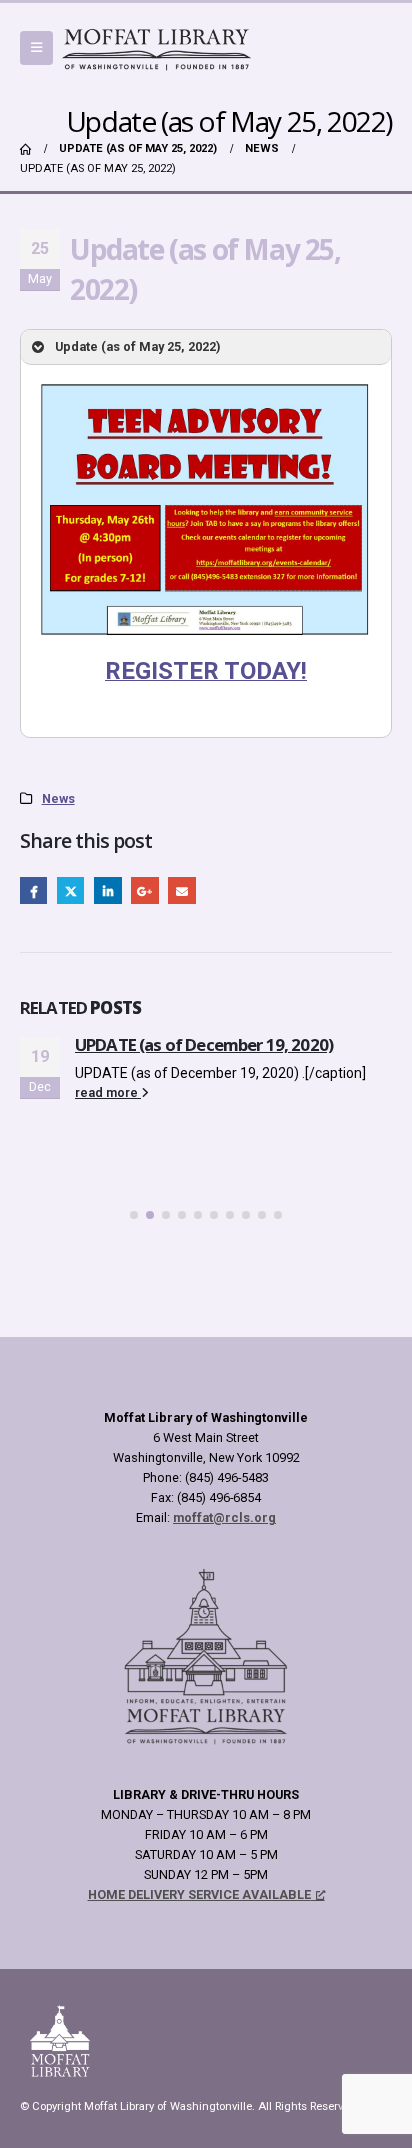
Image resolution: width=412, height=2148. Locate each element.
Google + (144, 890)
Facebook (33, 890)
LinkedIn (107, 890)
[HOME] (25, 149)
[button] (36, 48)
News (58, 798)
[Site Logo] (157, 48)
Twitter (70, 890)
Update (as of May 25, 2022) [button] (137, 346)
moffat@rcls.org (224, 1517)
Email (181, 890)
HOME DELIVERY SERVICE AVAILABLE (199, 1894)
